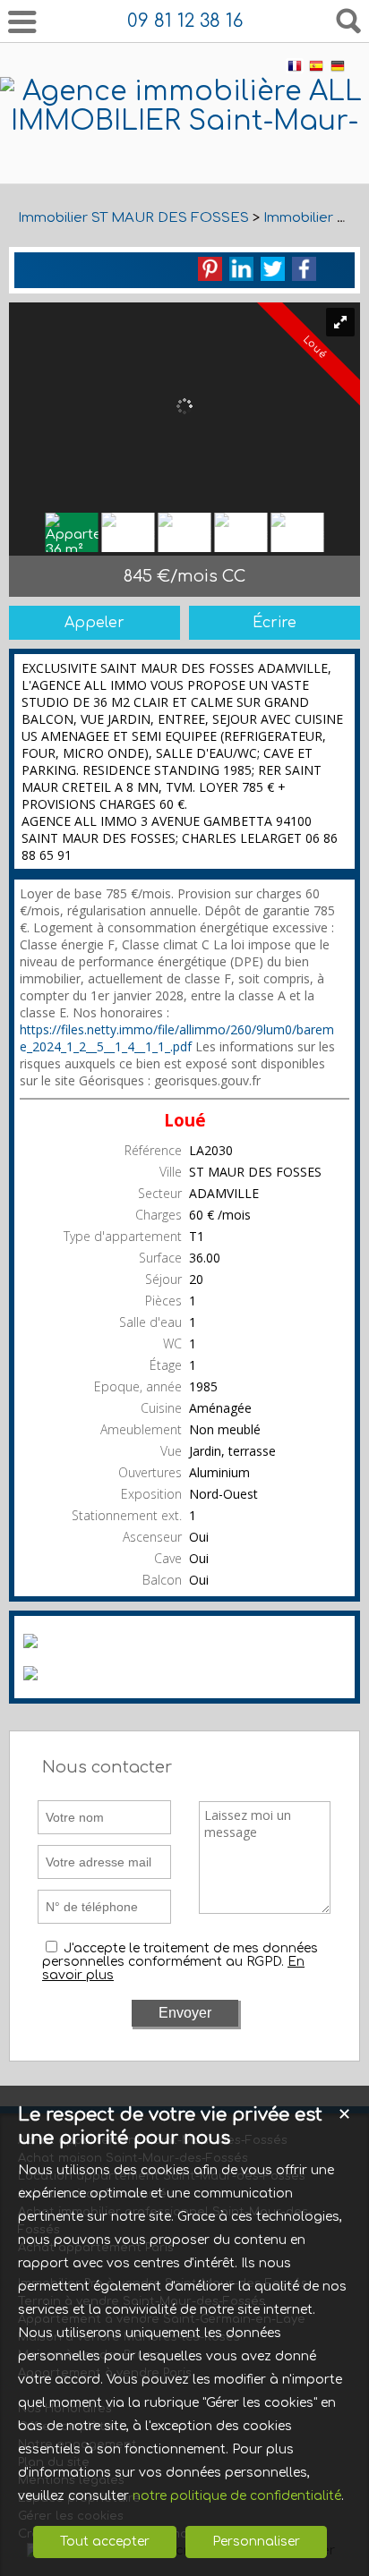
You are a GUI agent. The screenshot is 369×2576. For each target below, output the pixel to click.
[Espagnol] (316, 69)
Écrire (275, 623)
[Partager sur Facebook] (304, 269)
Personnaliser (256, 2542)
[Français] (295, 69)
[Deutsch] (338, 69)
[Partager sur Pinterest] (210, 269)
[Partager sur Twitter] (273, 269)
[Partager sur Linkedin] (241, 269)
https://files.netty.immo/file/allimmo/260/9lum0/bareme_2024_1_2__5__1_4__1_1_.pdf (177, 1038)
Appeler (94, 623)
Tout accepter (105, 2542)
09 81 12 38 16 (185, 21)
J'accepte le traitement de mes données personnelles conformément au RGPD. (180, 1955)
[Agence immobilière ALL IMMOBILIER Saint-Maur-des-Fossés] (184, 151)
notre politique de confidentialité (237, 2496)
